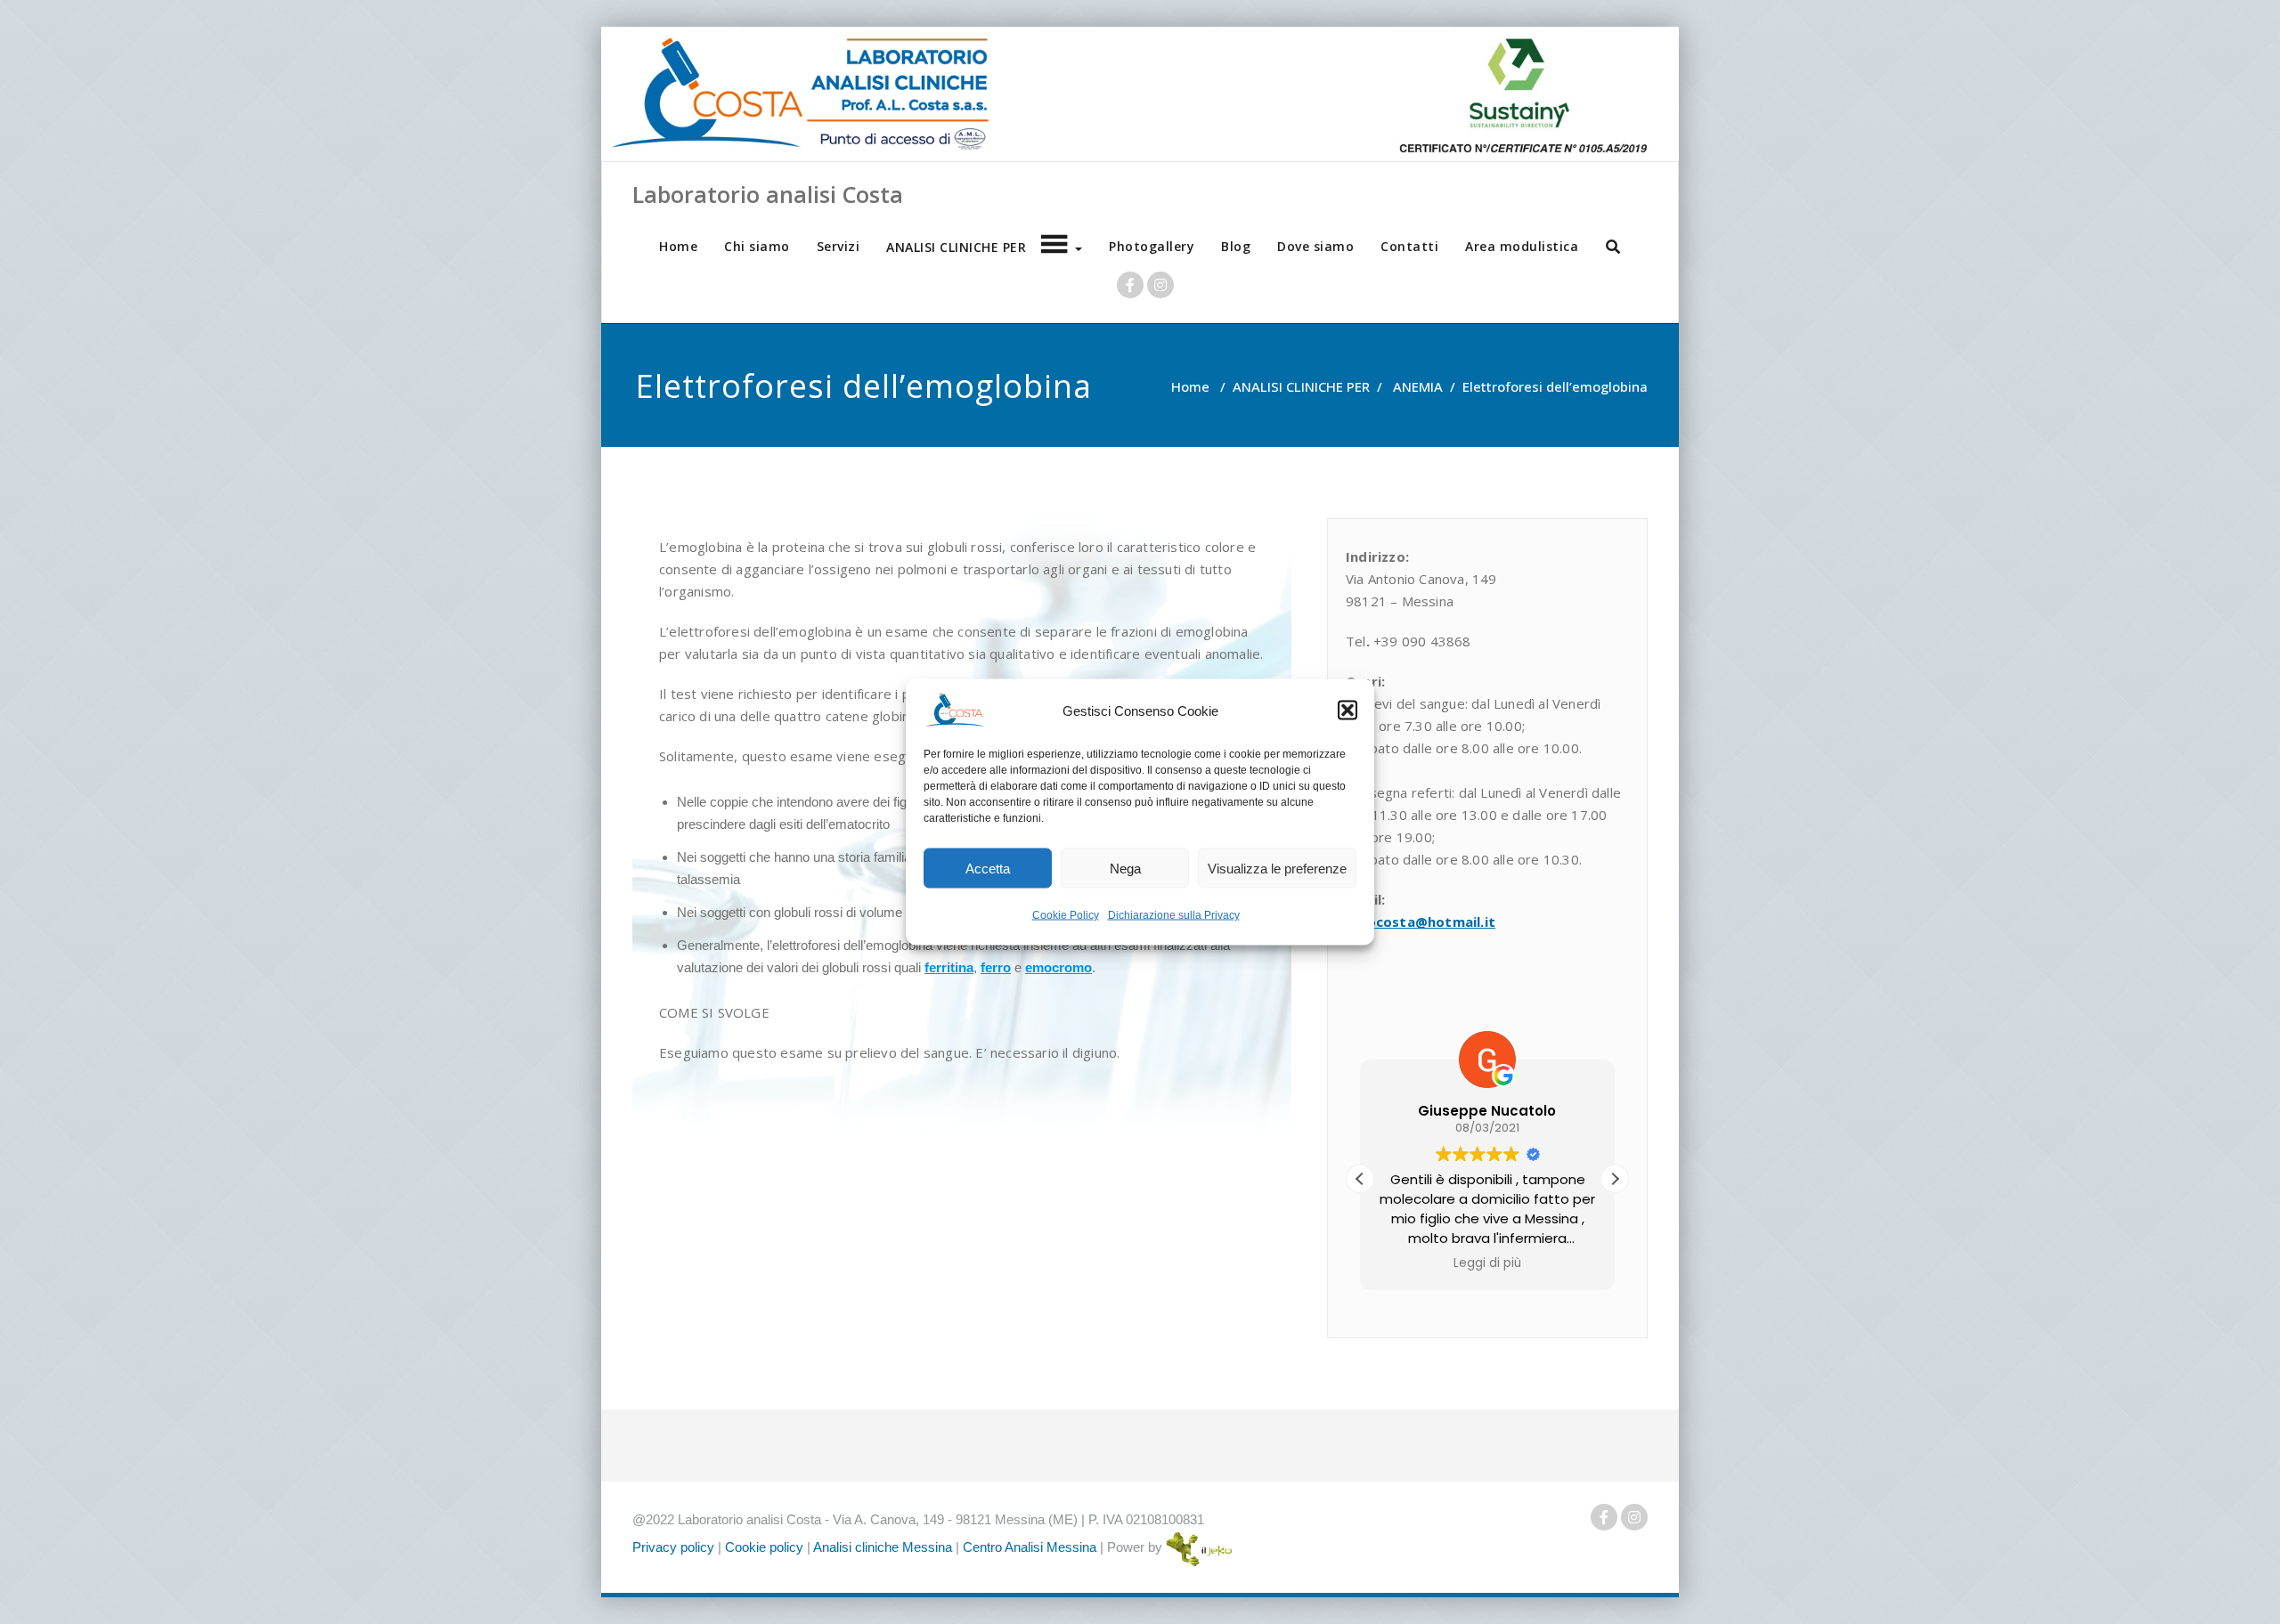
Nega (1125, 868)
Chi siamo (757, 246)
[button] (1348, 710)
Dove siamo (1315, 246)
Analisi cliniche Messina (883, 1547)
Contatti (1409, 246)
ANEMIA (1418, 386)
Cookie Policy (1066, 915)
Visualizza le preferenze (1277, 868)
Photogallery (1152, 246)
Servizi (839, 246)
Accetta (988, 868)
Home (678, 246)
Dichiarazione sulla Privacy (1174, 915)
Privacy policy (673, 1547)
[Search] (1614, 247)
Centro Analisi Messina (1030, 1547)
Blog (1236, 246)
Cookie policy (764, 1547)
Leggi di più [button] (1487, 1263)
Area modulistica (1522, 246)
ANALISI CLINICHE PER (1301, 386)
